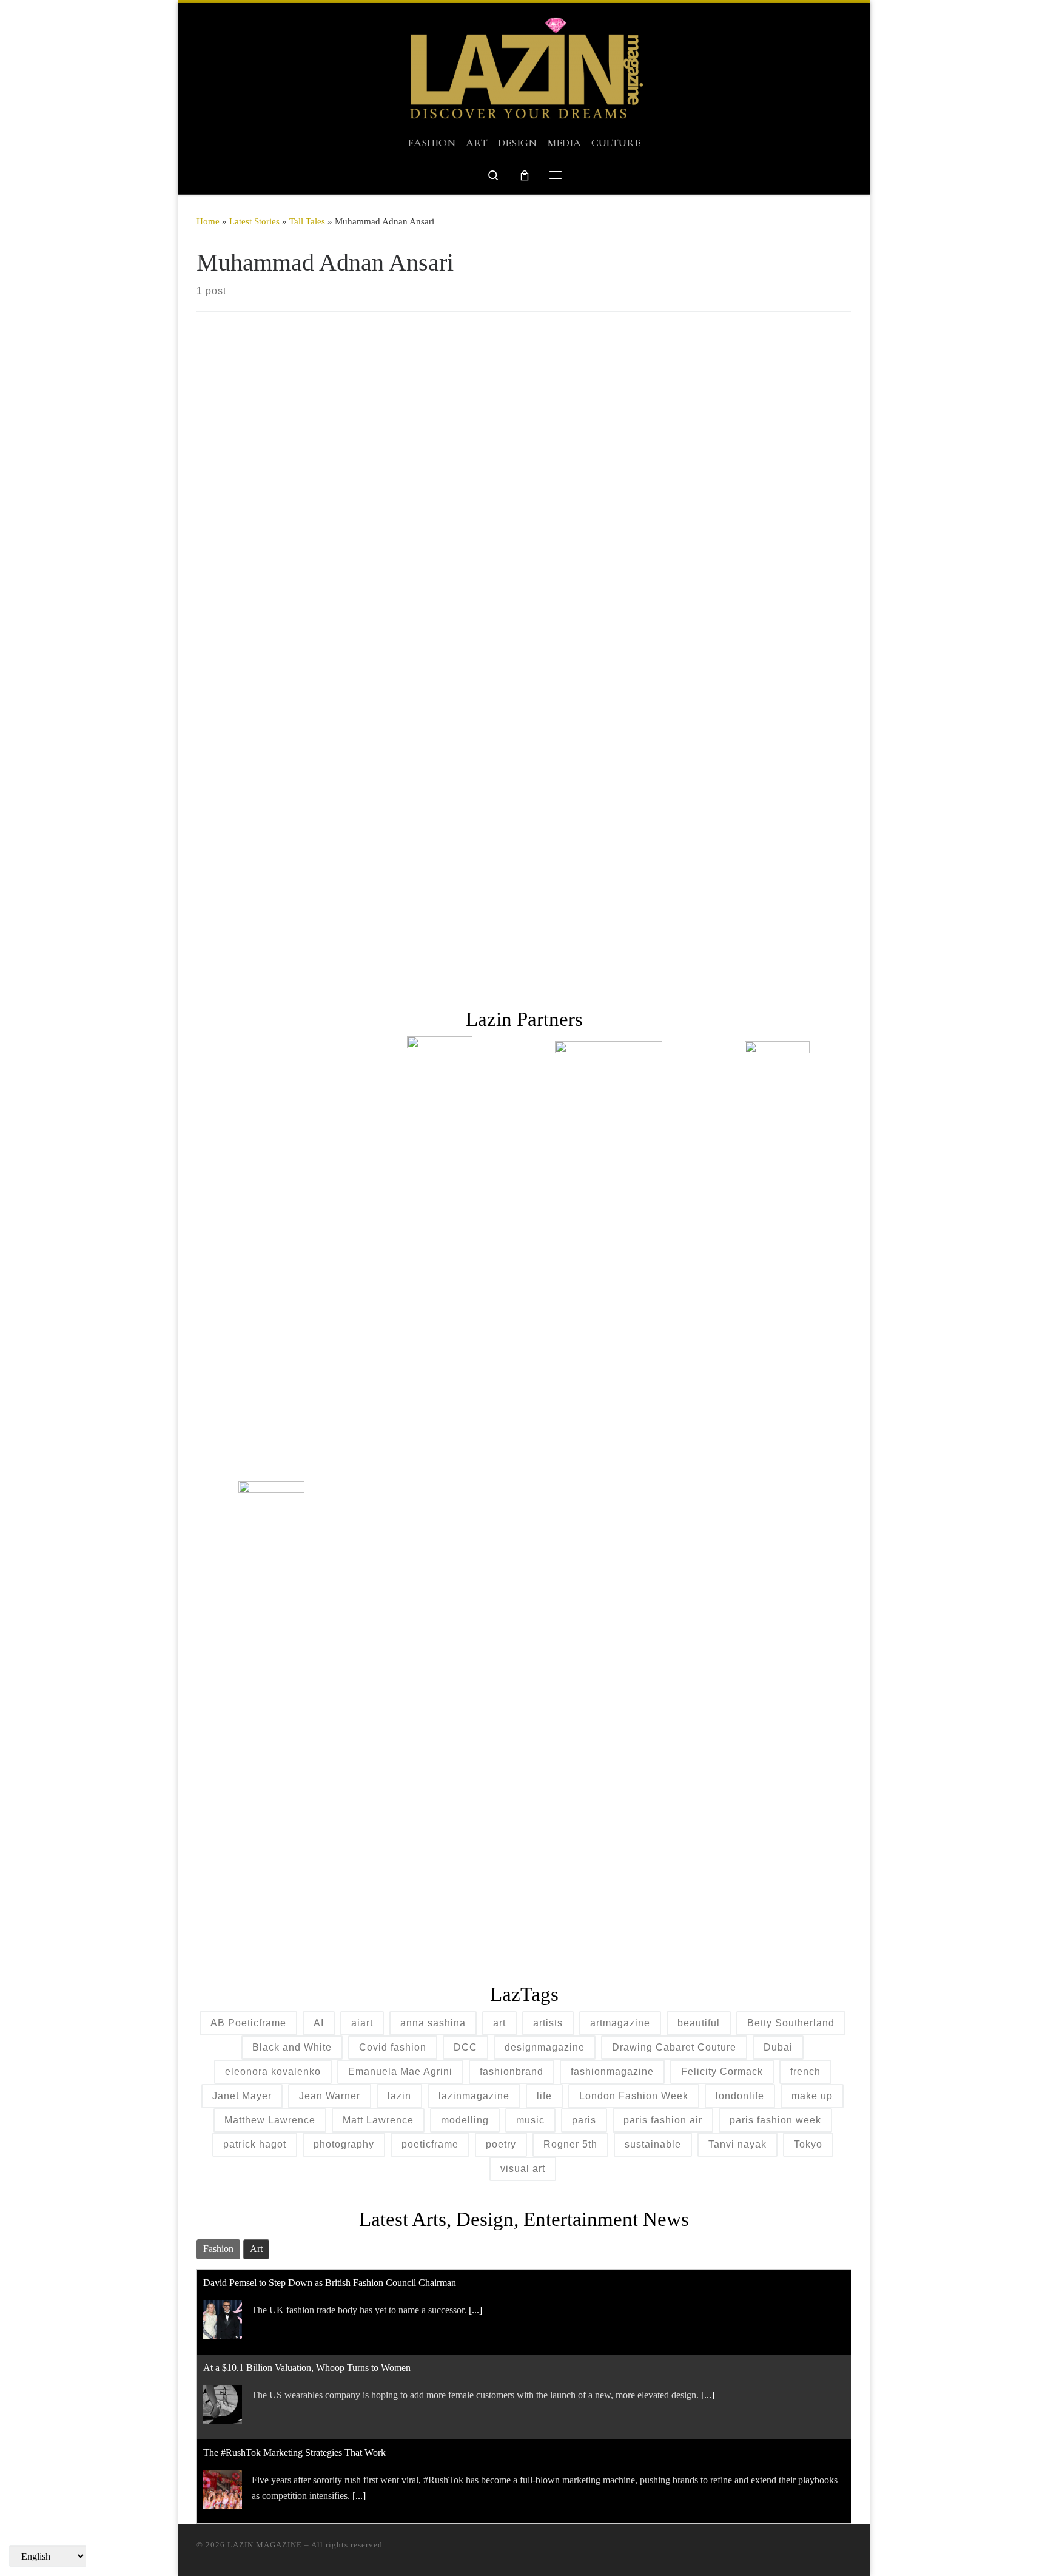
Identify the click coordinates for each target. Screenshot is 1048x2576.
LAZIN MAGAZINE (265, 2545)
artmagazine (620, 2023)
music (530, 2120)
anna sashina (433, 2023)
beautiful (699, 2023)
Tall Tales (307, 221)
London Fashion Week (634, 2096)
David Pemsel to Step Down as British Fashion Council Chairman (330, 2283)
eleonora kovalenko (273, 2072)
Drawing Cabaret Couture (674, 2047)
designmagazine (545, 2047)
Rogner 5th (570, 2144)
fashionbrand (512, 2072)
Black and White (292, 2047)
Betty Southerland (791, 2023)
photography (344, 2144)
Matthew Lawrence (270, 2120)
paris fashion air (663, 2120)
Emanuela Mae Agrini (400, 2072)
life (544, 2096)
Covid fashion (393, 2047)
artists (548, 2023)
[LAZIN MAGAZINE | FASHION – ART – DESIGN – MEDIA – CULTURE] (524, 69)
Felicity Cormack (722, 2072)
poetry (501, 2144)
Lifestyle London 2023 (304, 791)
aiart (362, 2023)
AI (319, 2023)
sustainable (653, 2144)
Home (208, 221)
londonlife (740, 2096)
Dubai (778, 2047)
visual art (523, 2169)
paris (584, 2120)
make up (812, 2096)
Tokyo (808, 2144)
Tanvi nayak (737, 2144)
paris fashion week (775, 2120)
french (805, 2072)
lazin (399, 2096)
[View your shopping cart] (525, 175)
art (499, 2023)
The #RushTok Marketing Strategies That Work (294, 2453)
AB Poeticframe (248, 2023)
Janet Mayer (242, 2096)
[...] (475, 2310)
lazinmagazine (474, 2096)
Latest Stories (254, 221)
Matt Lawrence (378, 2120)
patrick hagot (255, 2144)
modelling (465, 2120)
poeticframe (430, 2144)
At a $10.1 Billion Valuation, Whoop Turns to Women (307, 2368)
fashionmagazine (612, 2072)
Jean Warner (330, 2096)
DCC (465, 2047)
